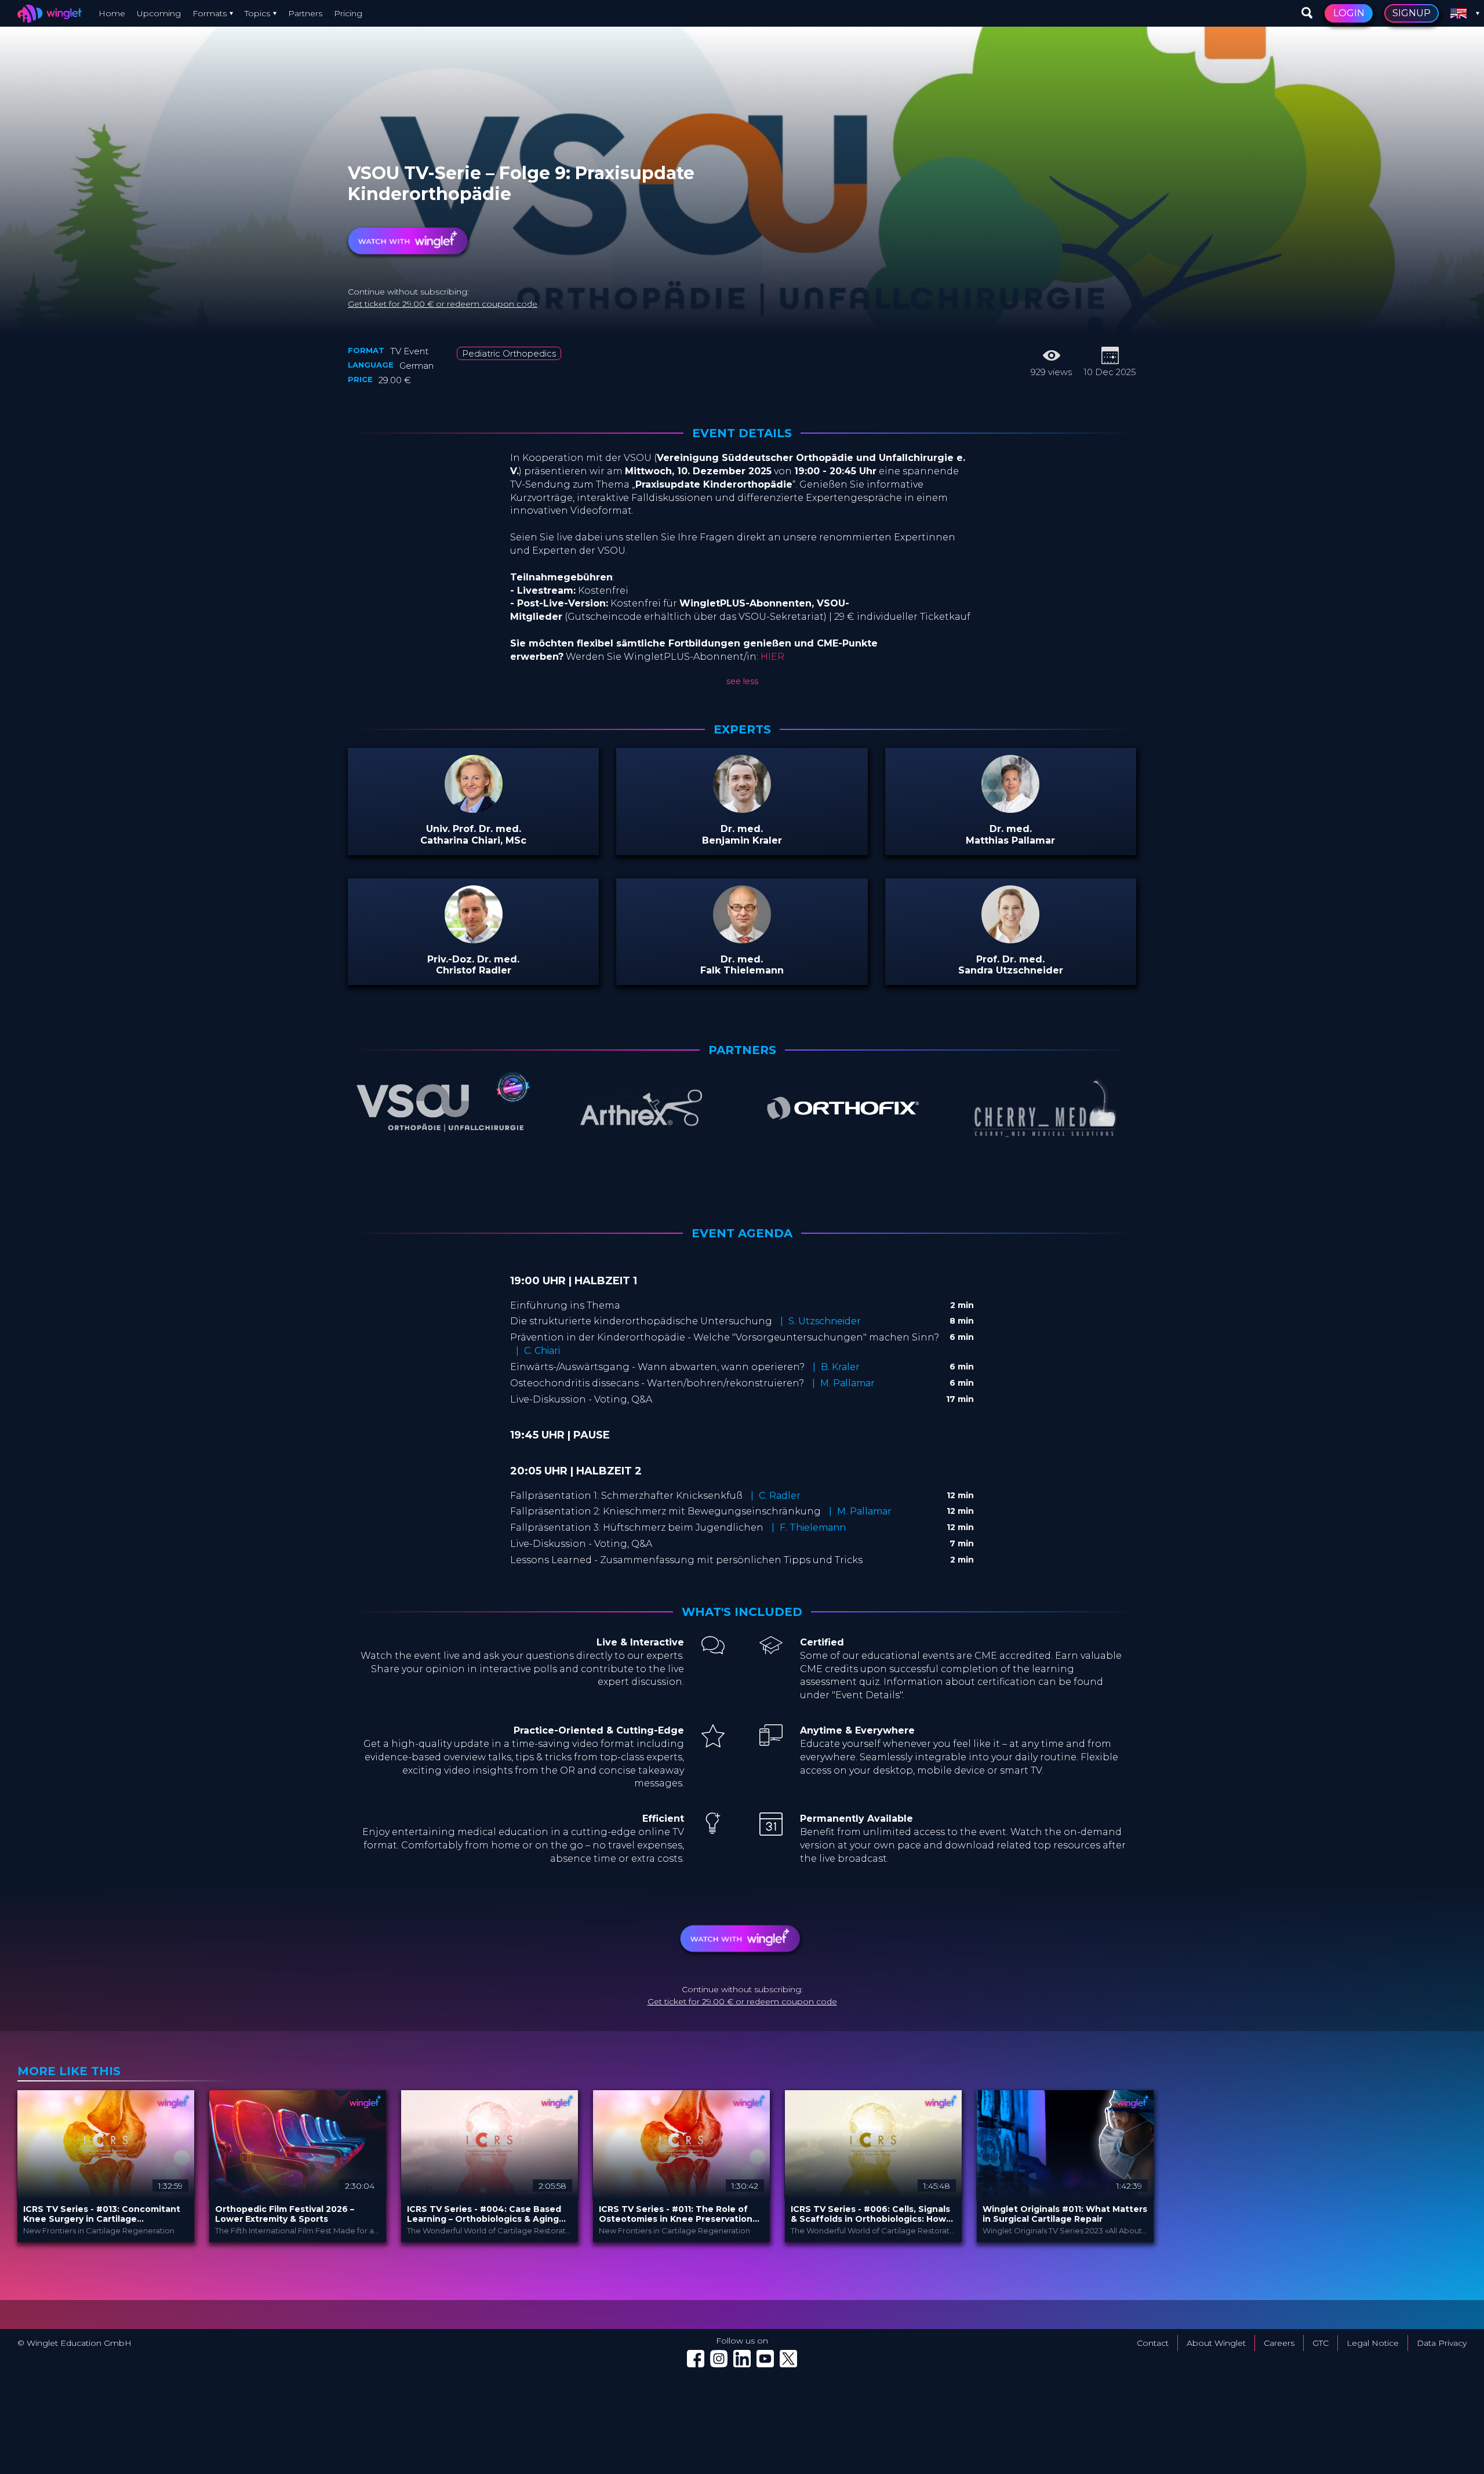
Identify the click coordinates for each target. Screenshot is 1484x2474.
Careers (1279, 2343)
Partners (305, 13)
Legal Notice (1373, 2343)
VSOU (422, 160)
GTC (1321, 2343)
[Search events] (1307, 13)
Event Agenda (742, 1233)
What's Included (742, 1612)
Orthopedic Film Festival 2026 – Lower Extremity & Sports (285, 2214)
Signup (1412, 13)
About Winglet (1216, 2343)
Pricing (348, 13)
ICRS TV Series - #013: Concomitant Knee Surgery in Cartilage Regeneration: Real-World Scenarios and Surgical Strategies (103, 2214)
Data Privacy (1442, 2343)
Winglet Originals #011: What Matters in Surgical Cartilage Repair (1065, 2214)
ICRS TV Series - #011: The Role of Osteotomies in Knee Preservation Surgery (676, 2214)
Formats (210, 13)
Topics (257, 13)
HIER (772, 657)
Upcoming (159, 13)
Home (112, 13)
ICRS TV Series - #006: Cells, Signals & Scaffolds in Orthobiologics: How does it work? (870, 2214)
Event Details (742, 433)
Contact (1153, 2343)
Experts (742, 729)
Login (1349, 13)
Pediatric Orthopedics (509, 353)
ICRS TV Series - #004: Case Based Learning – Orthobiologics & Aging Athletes (484, 2214)
